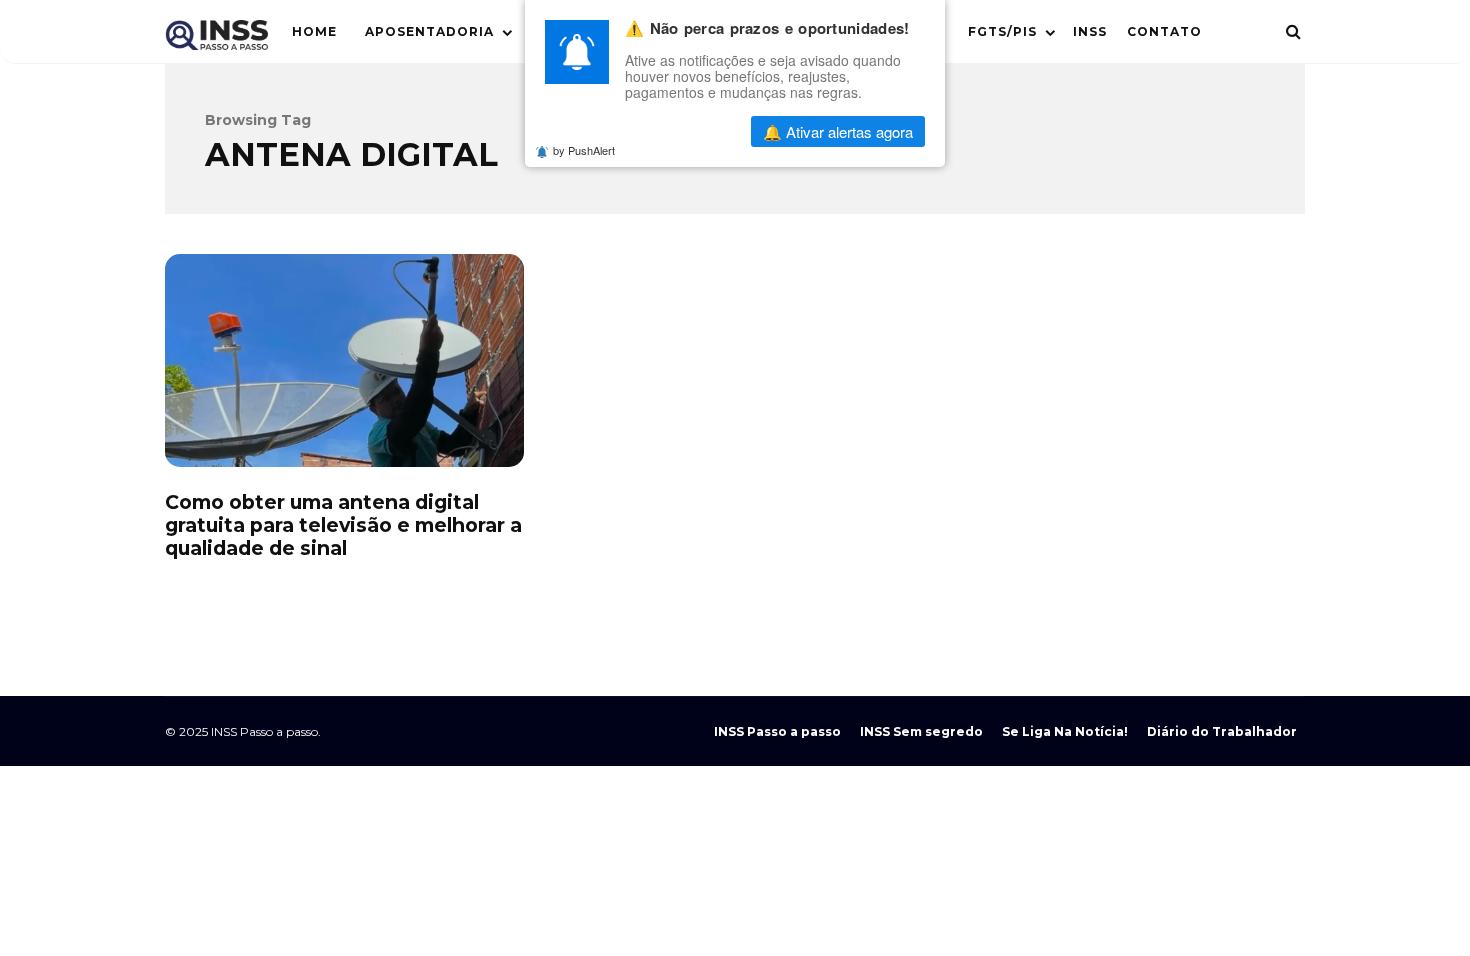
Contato (1164, 31)
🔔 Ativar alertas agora (838, 131)
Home (314, 31)
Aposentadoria (429, 31)
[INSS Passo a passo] (216, 39)
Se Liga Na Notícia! (1065, 731)
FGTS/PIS (1002, 31)
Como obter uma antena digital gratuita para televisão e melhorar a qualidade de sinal (344, 360)
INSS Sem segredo (921, 731)
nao (685, 131)
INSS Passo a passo (777, 731)
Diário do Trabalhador (1222, 731)
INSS (1090, 31)
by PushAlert (584, 150)
